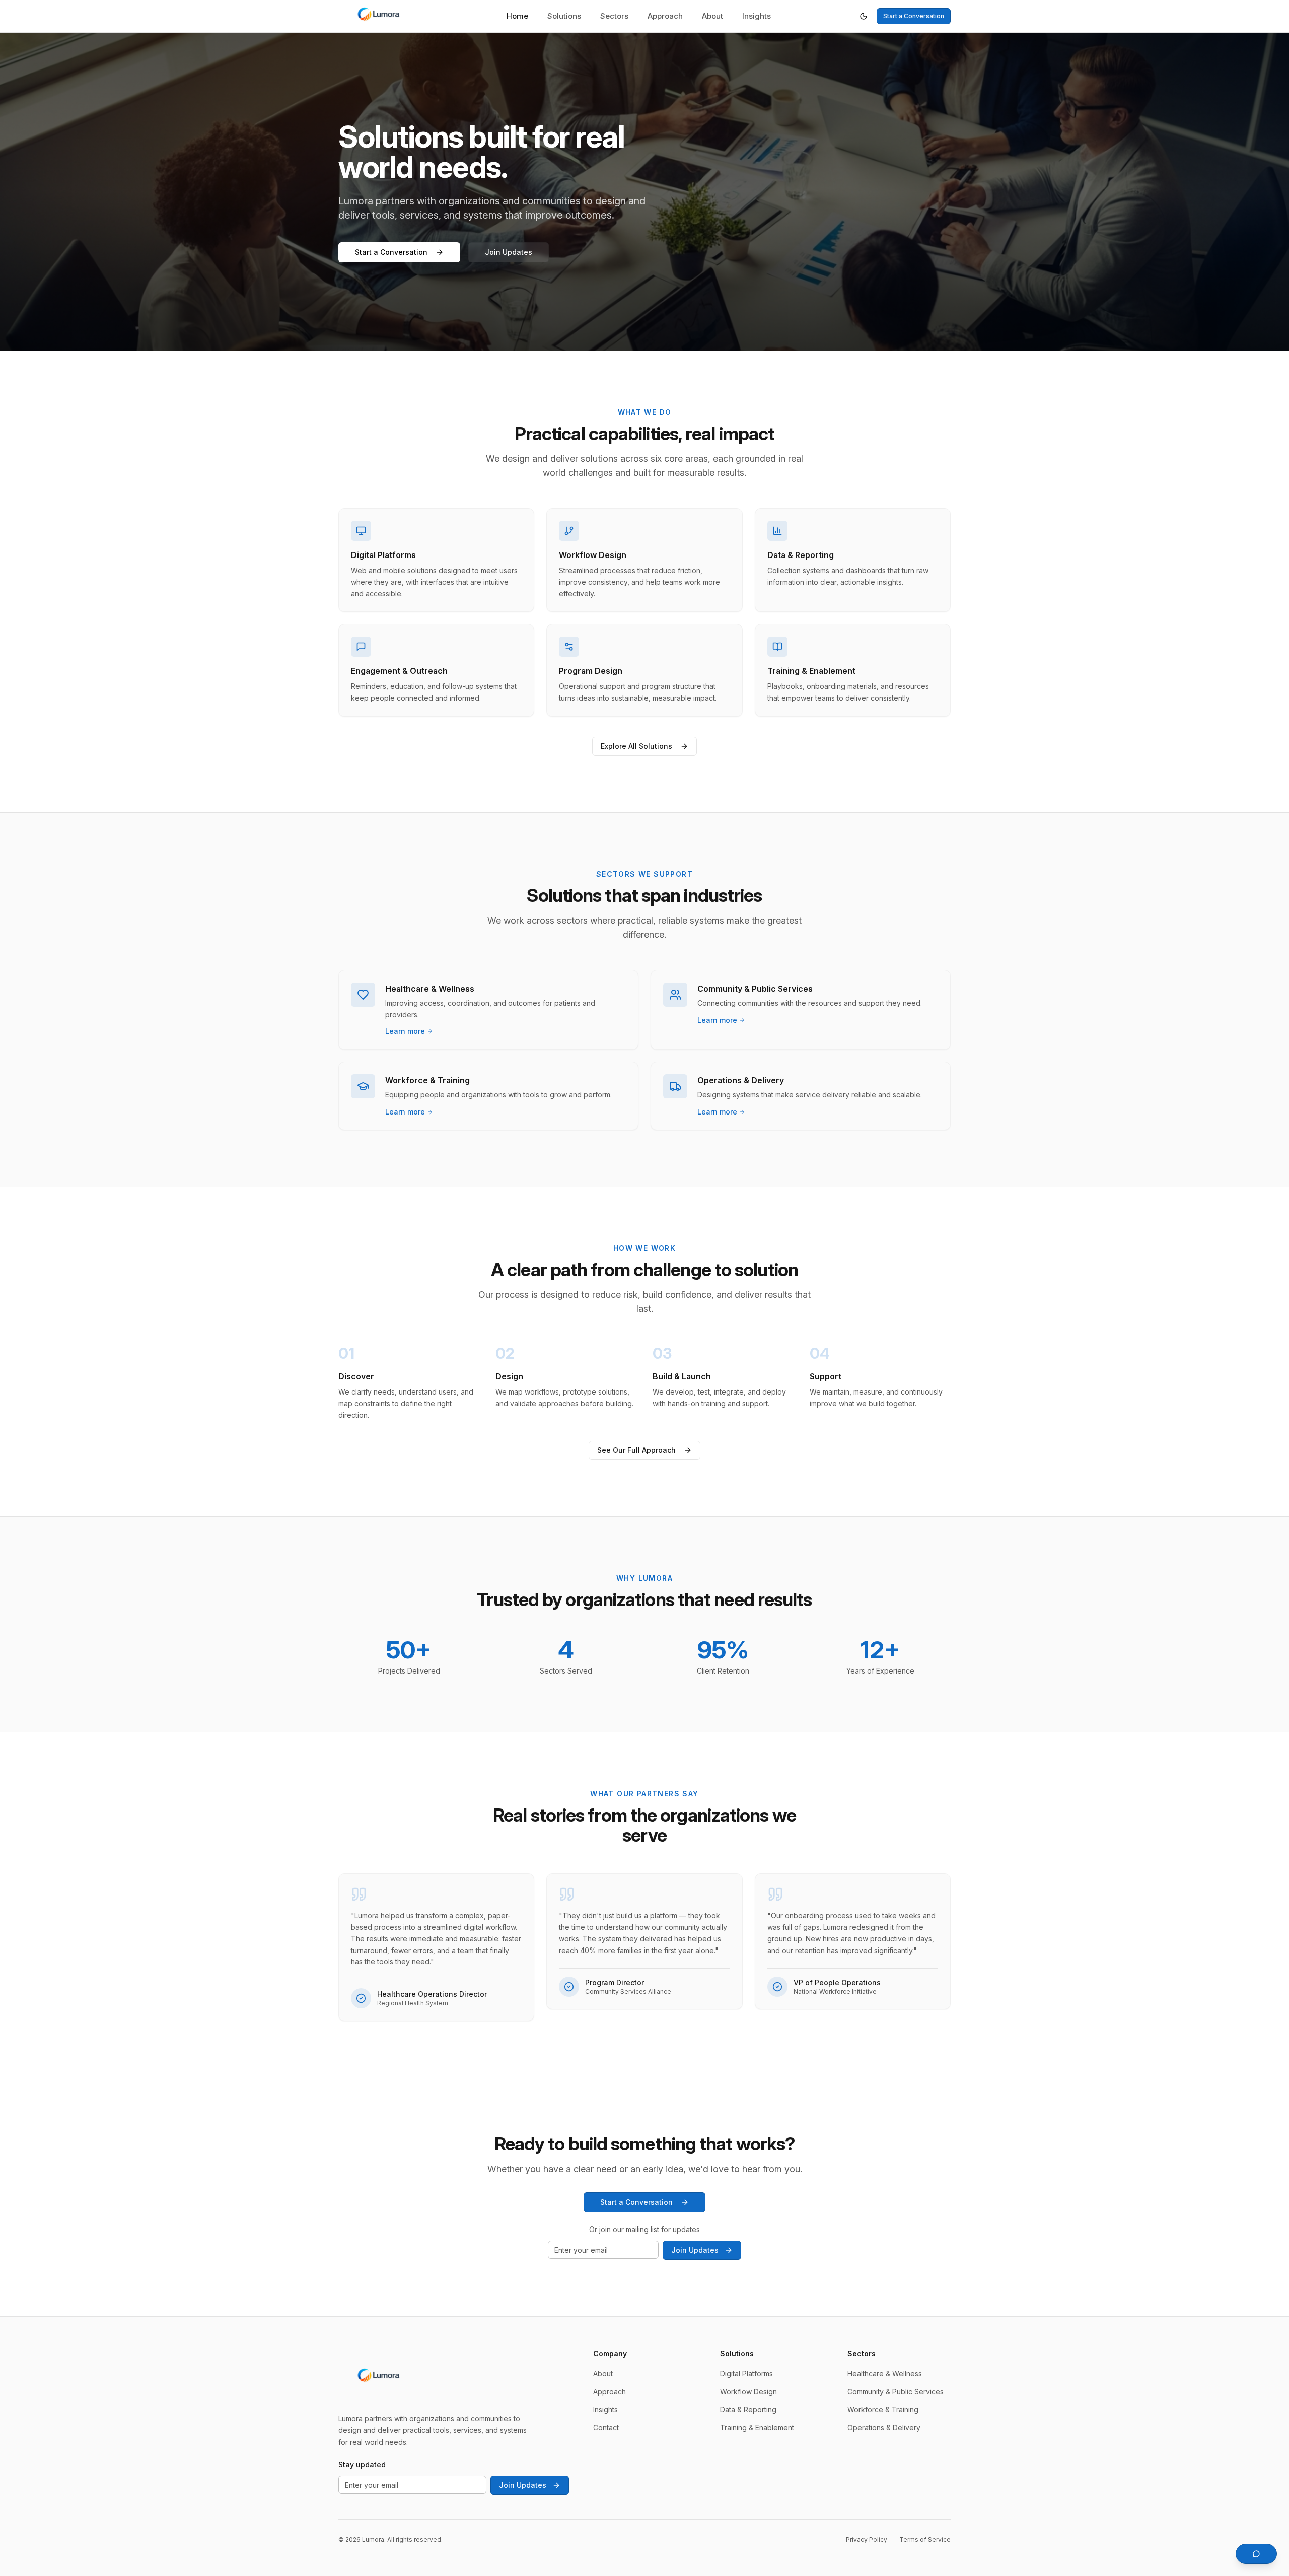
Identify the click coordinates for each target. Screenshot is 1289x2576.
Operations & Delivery (884, 2428)
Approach (665, 16)
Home (517, 16)
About (712, 16)
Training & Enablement (757, 2428)
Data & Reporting (748, 2410)
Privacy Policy (867, 2539)
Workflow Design (748, 2391)
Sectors (614, 16)
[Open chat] (1256, 2554)
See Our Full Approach (636, 1450)
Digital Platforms (746, 2373)
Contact (606, 2428)
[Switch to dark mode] (864, 16)
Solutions (564, 16)
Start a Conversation (914, 16)
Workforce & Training (883, 2410)
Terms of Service (925, 2539)
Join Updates (509, 252)
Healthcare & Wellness (885, 2373)
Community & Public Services (896, 2391)
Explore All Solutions (636, 746)
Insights (757, 16)
